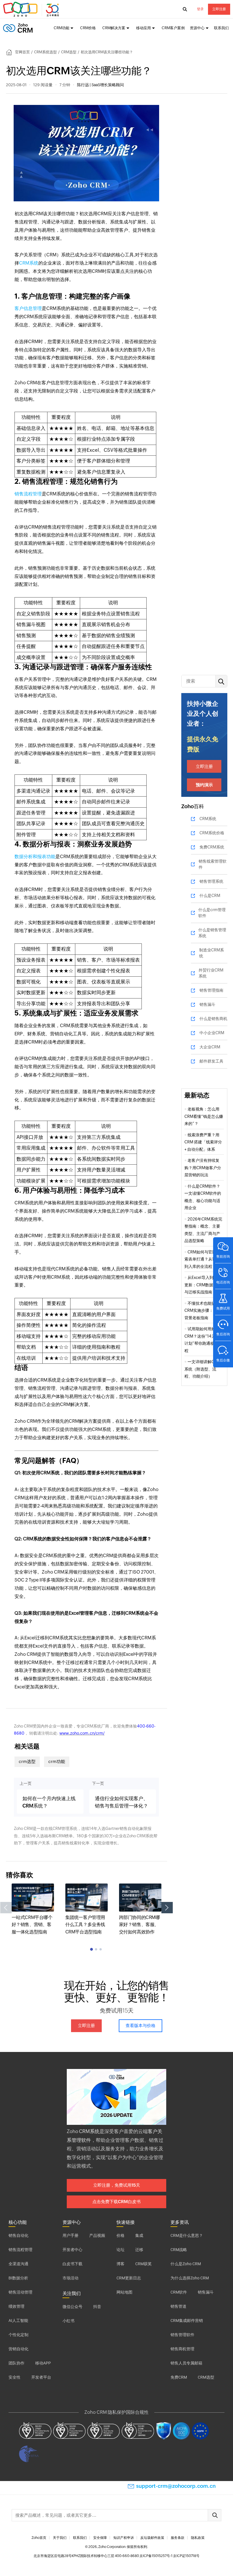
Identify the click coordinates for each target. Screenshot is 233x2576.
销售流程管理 (28, 494)
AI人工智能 (18, 2320)
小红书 (68, 2321)
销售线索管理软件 (213, 864)
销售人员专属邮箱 (186, 2363)
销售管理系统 (211, 881)
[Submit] (215, 2515)
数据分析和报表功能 (35, 857)
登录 (200, 9)
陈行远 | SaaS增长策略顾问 (100, 85)
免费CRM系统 (212, 847)
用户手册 (70, 2235)
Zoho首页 (39, 2538)
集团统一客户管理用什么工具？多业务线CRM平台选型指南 (85, 1925)
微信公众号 (72, 2307)
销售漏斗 (207, 1004)
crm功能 (57, 1761)
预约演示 (204, 785)
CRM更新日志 (129, 2278)
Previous (6, 1908)
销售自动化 (18, 2235)
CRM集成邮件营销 (187, 2320)
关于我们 (60, 2538)
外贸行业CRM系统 (211, 973)
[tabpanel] (33, 1909)
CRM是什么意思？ (187, 2235)
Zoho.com (32, 9)
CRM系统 (29, 263)
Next (167, 1908)
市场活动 (70, 2278)
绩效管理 (16, 2306)
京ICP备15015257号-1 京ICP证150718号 (169, 2556)
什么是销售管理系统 (212, 933)
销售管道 (178, 2306)
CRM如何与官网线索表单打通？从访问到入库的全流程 (202, 1259)
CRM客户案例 (173, 28)
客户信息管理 (28, 308)
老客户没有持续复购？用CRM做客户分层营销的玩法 (203, 1168)
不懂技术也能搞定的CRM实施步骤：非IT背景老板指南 (204, 1311)
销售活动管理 (20, 2292)
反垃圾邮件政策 (152, 2538)
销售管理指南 (211, 990)
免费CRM (179, 2377)
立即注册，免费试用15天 (117, 2185)
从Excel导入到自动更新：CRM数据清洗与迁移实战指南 (203, 1285)
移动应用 (143, 28)
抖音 (97, 2307)
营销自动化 (18, 2349)
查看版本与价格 (141, 2025)
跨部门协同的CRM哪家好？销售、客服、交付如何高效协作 (140, 1925)
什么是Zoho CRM (186, 2264)
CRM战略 (179, 2250)
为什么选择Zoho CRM (190, 2278)
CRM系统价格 (212, 833)
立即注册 (219, 9)
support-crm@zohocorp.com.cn (176, 2486)
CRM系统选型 (45, 52)
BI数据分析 (18, 2278)
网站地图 (124, 2292)
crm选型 (27, 1761)
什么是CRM (210, 896)
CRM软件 (179, 2292)
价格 (120, 2235)
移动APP (43, 2363)
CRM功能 (62, 28)
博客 (120, 2264)
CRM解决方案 (114, 28)
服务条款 (178, 2538)
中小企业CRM (212, 1033)
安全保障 (100, 2538)
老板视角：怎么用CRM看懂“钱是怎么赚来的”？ (204, 1116)
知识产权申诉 (124, 2538)
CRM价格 (88, 28)
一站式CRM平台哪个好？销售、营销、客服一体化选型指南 (32, 1925)
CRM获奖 (143, 2264)
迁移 (139, 2250)
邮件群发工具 (211, 1061)
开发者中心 (72, 2250)
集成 (139, 2235)
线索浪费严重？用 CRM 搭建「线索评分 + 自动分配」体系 (203, 1142)
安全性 (14, 2377)
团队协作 (16, 2363)
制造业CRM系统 (212, 953)
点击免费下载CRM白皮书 (116, 2202)
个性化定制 (18, 2335)
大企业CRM (210, 1047)
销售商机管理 (182, 2349)
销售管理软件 (182, 2335)
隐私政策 (198, 2538)
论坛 (120, 2250)
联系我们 (221, 28)
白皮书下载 (72, 2264)
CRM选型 (69, 52)
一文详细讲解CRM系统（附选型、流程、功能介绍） (202, 1369)
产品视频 (97, 2235)
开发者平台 (41, 2377)
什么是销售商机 (213, 1019)
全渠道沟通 (18, 2264)
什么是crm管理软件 (212, 913)
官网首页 (22, 52)
